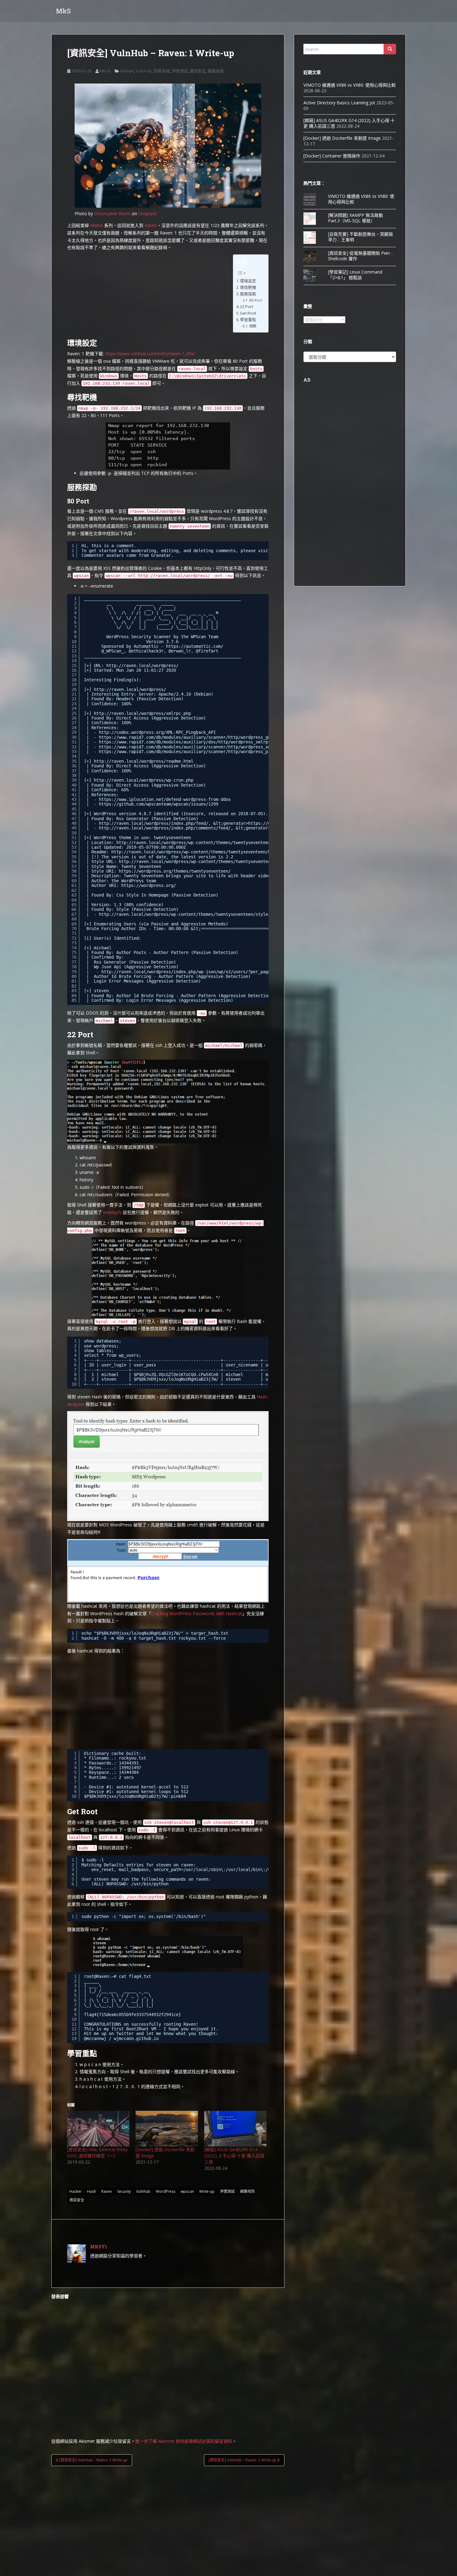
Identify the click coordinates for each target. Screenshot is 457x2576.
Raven (151, 225)
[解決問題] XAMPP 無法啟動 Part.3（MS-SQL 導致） (355, 218)
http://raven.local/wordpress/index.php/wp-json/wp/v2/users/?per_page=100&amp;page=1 (205, 972)
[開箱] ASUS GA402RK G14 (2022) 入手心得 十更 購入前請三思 (234, 2156)
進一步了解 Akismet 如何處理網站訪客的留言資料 (184, 2441)
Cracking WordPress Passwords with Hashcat (197, 1613)
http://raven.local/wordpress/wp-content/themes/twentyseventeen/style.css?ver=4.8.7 (221, 861)
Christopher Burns (112, 214)
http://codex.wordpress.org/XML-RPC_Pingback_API (157, 732)
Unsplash (148, 214)
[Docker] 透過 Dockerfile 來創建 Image (342, 138)
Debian (127, 71)
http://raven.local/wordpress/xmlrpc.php (142, 713)
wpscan (187, 2191)
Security (124, 2191)
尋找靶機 (248, 287)
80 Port (256, 300)
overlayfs (112, 1212)
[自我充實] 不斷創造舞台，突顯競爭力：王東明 (360, 237)
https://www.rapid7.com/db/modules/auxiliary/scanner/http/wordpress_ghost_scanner (198, 737)
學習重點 (248, 320)
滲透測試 (180, 71)
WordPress (166, 2191)
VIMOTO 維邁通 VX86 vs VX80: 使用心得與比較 (350, 85)
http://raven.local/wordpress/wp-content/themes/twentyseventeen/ (195, 843)
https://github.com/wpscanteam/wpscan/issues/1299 (159, 804)
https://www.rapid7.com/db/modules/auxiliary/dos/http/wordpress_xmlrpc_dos (190, 742)
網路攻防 (247, 2191)
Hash (92, 2191)
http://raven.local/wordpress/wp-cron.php (144, 780)
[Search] (390, 49)
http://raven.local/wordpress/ (142, 666)
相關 (253, 326)
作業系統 (162, 71)
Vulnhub (143, 2191)
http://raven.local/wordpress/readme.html (144, 761)
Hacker (76, 2191)
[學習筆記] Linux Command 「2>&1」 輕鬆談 (355, 275)
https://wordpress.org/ (149, 885)
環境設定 (248, 281)
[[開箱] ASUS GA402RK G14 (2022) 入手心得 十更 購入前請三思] (235, 2129)
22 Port (247, 307)
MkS (63, 11)
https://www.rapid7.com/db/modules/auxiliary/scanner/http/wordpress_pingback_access (201, 752)
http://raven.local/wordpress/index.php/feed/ (154, 823)
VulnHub (144, 71)
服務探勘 (248, 294)
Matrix (97, 225)
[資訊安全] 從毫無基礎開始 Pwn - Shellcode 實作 (360, 256)
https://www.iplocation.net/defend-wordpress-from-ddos (165, 799)
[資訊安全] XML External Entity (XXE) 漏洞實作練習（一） (97, 2153)
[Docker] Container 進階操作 (332, 156)
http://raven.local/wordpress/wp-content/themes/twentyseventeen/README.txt (202, 852)
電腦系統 (216, 71)
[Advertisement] (168, 1701)
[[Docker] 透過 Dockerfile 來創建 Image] (167, 2129)
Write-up (207, 2191)
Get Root (248, 313)
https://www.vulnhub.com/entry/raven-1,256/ (150, 354)
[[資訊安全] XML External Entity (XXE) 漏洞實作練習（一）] (98, 2129)
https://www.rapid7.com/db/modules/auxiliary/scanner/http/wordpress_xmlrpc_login (197, 747)
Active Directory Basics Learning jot (339, 103)
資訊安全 (198, 71)
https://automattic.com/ (195, 646)
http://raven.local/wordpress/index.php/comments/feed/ (165, 828)
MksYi (105, 71)
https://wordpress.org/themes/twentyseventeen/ (175, 871)
